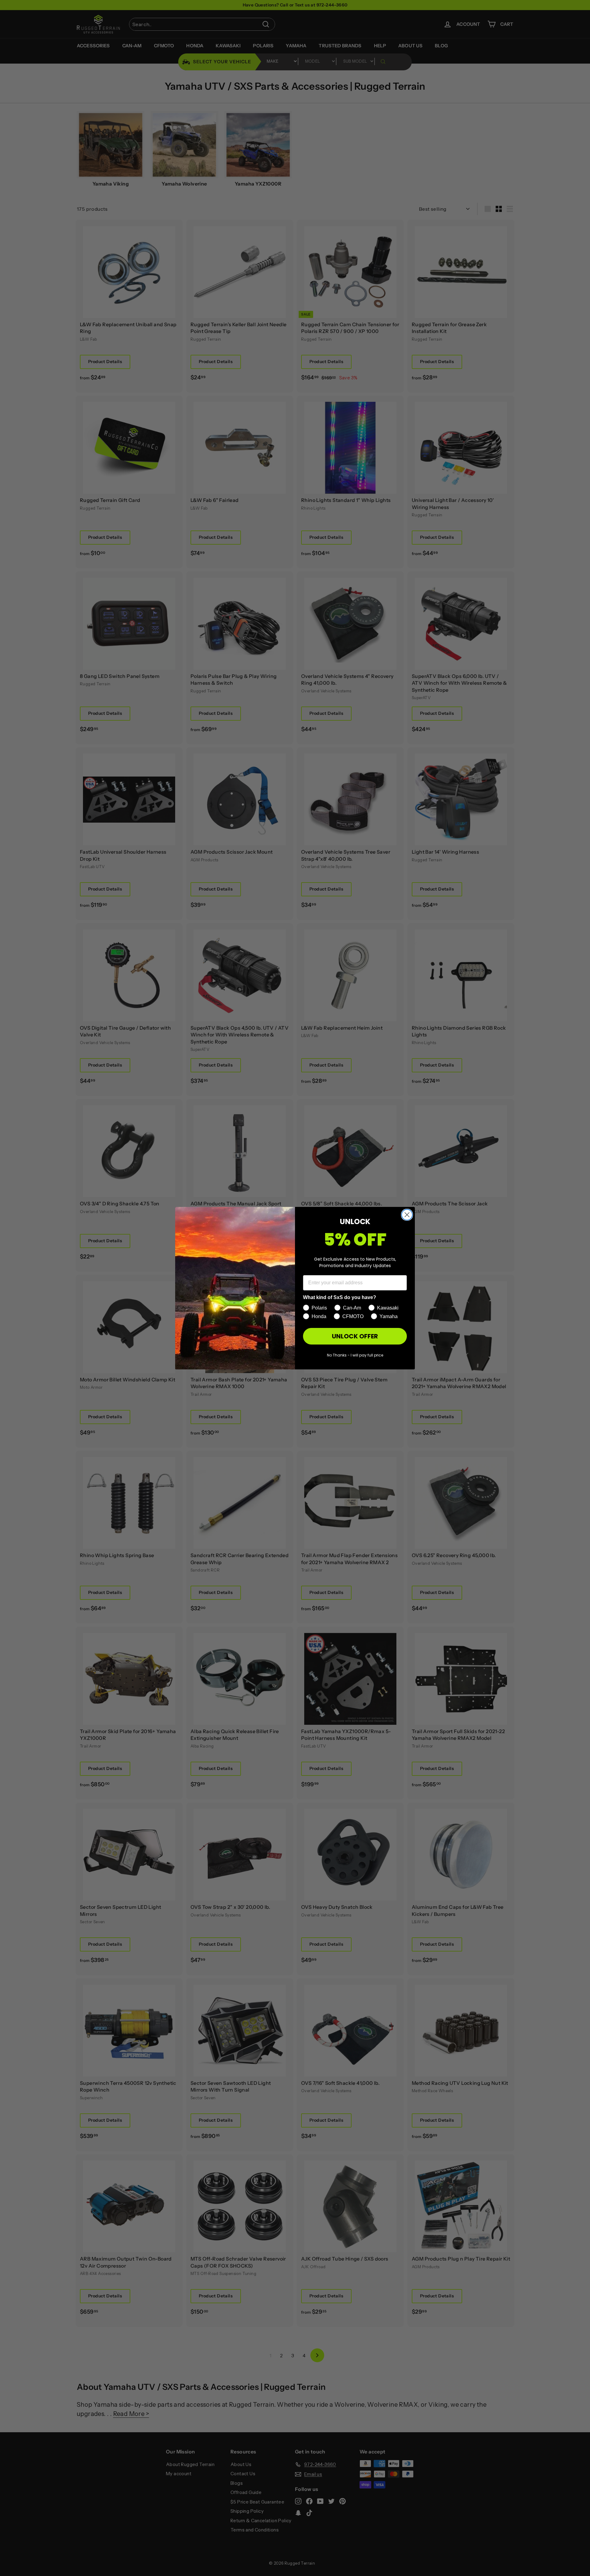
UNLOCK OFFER (355, 1336)
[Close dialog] (407, 1215)
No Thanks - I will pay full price (355, 1355)
